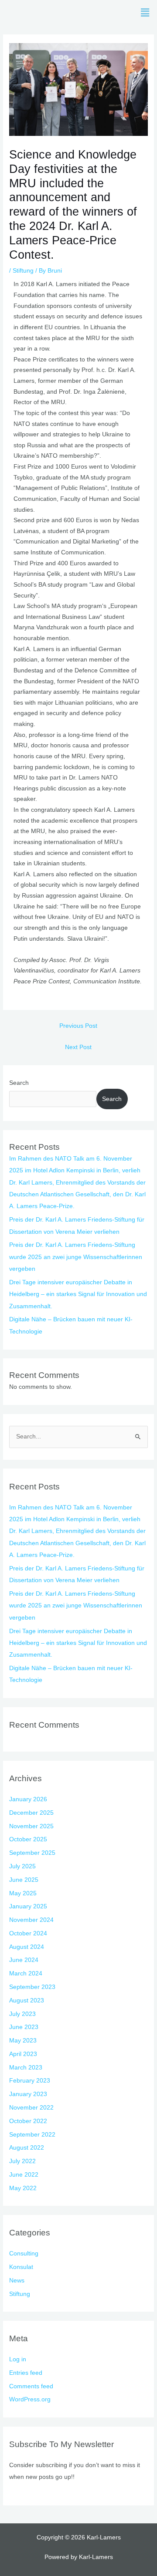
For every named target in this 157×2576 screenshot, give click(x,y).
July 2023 (22, 2014)
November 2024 (31, 1920)
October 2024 (28, 1933)
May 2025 (23, 1893)
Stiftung (23, 271)
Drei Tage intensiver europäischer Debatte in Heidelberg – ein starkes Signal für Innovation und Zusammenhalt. (78, 1294)
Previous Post (78, 1026)
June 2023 (24, 2027)
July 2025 (22, 1866)
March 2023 (26, 2068)
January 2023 (28, 2094)
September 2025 (32, 1853)
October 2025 (28, 1839)
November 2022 (31, 2108)
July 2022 (22, 2161)
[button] (145, 13)
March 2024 (26, 1973)
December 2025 (31, 1813)
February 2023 (30, 2081)
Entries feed (26, 2373)
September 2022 (32, 2135)
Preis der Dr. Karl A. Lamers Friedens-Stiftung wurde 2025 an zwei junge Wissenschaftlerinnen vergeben (76, 1257)
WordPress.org (30, 2399)
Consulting (24, 2254)
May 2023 (23, 2041)
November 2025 (31, 1826)
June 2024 (24, 1960)
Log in (18, 2359)
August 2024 (27, 1947)
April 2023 (23, 2054)
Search (19, 1083)
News (17, 2281)
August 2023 (27, 2000)
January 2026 (28, 1799)
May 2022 (23, 2188)
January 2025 (28, 1906)
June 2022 (24, 2175)
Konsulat (21, 2267)
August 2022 (27, 2148)
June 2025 (24, 1880)
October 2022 (28, 2121)
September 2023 (32, 1987)
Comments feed (31, 2386)
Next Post (78, 1047)
